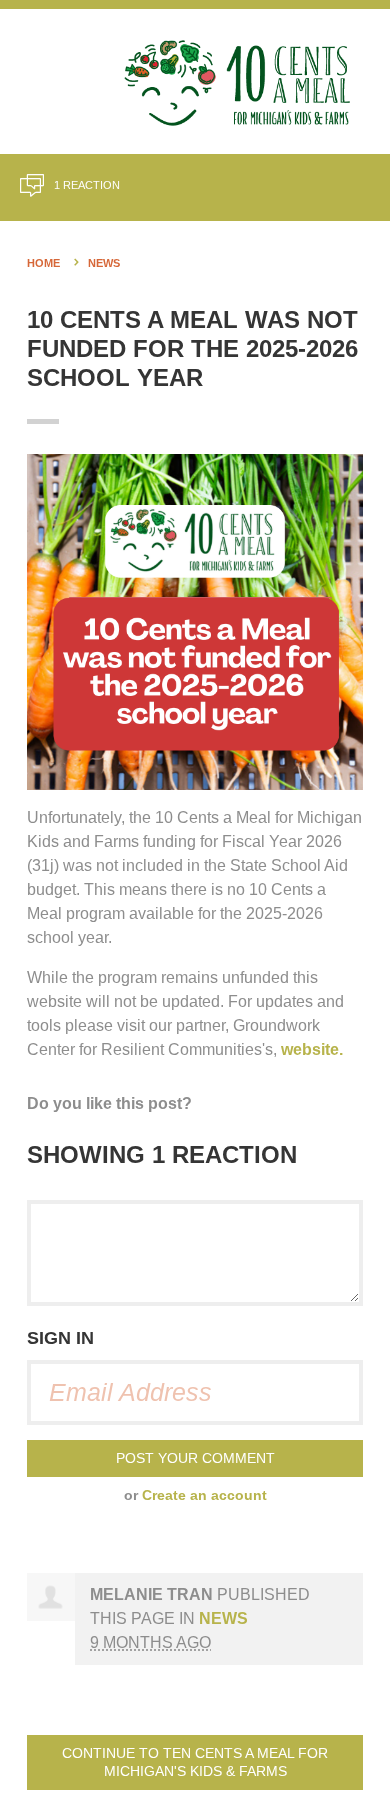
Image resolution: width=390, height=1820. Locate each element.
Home (43, 263)
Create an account (204, 1495)
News (104, 263)
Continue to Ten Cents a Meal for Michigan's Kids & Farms (195, 1762)
